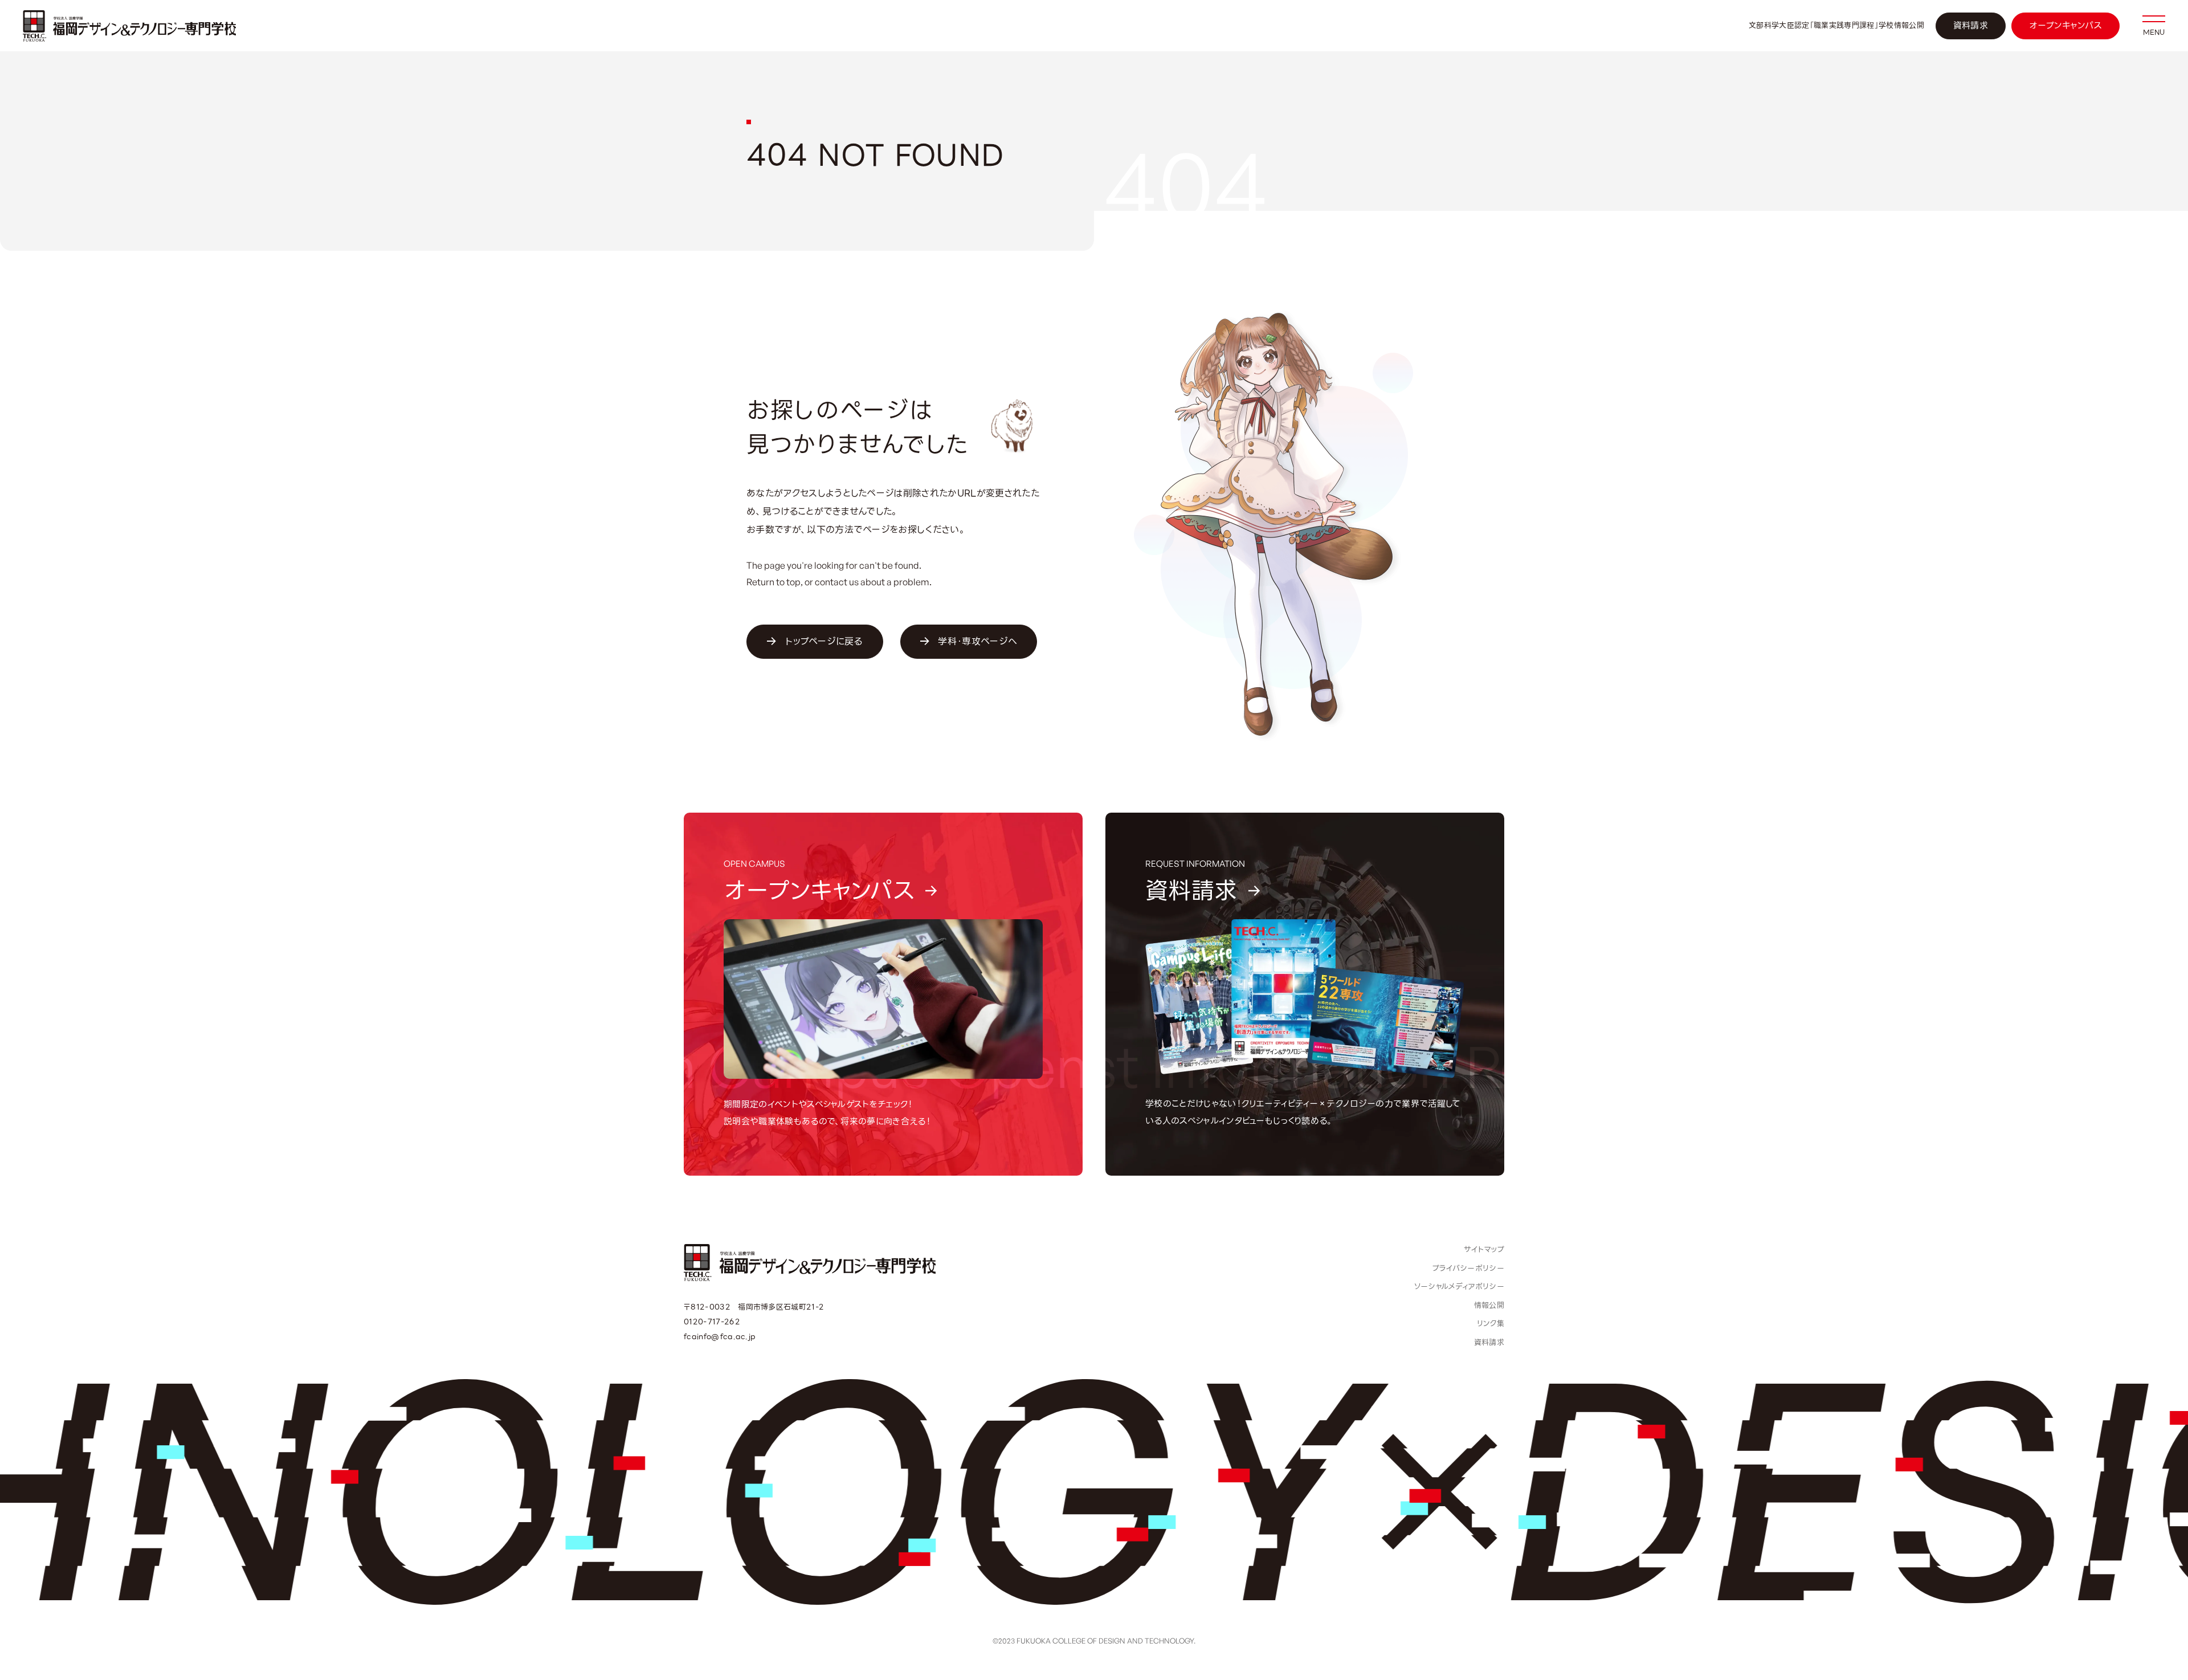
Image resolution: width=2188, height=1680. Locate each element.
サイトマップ (1484, 1249)
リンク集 (1491, 1324)
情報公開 (1489, 1305)
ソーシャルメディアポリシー (1459, 1286)
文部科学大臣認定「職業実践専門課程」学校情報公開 (1836, 26)
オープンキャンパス (2065, 26)
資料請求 (1971, 26)
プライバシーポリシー (1468, 1268)
